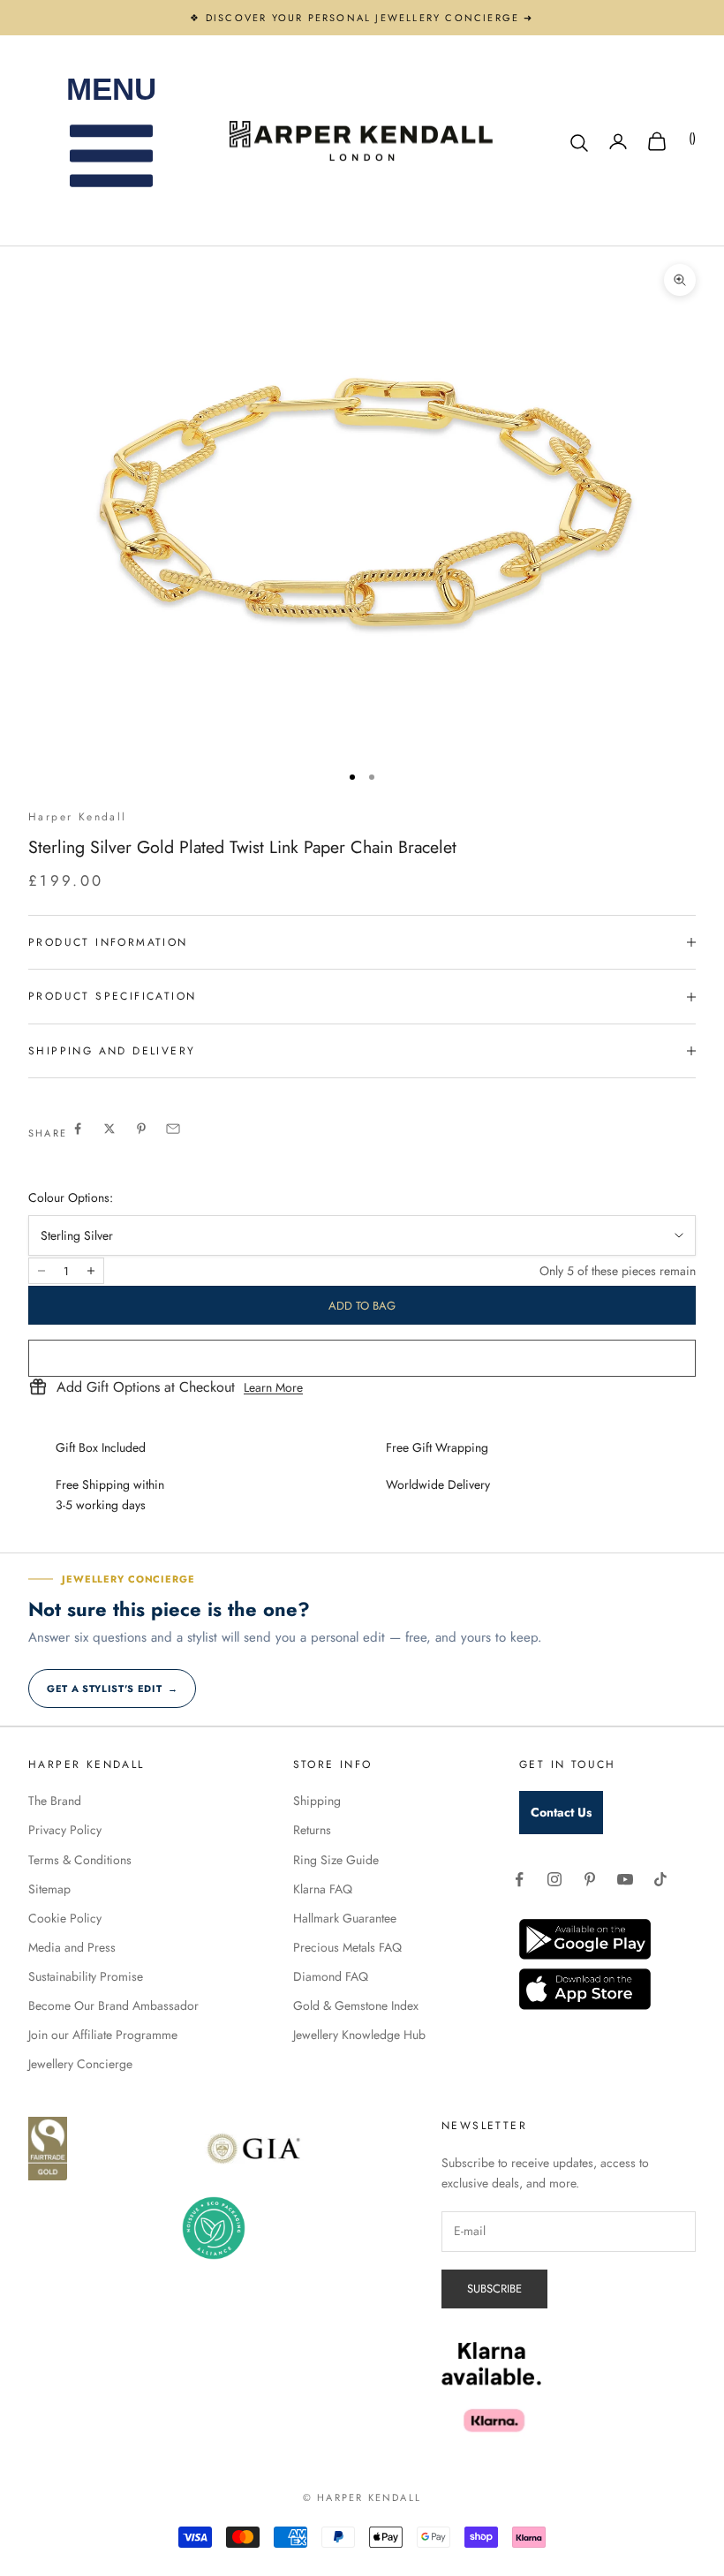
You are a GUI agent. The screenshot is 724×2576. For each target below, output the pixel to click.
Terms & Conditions (80, 1860)
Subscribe (494, 2289)
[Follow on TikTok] (660, 1879)
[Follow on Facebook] (519, 1879)
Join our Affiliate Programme (103, 2035)
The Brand (55, 1801)
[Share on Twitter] (109, 1129)
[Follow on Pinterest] (590, 1879)
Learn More (273, 1387)
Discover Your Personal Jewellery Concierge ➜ (370, 18)
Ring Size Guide (336, 1860)
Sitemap (49, 1889)
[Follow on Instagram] (554, 1879)
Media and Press (72, 1947)
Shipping (317, 1801)
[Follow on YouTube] (625, 1879)
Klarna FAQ (323, 1889)
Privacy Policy (65, 1830)
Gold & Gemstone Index (356, 2006)
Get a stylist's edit (112, 1688)
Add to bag (362, 1306)
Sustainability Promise (86, 1976)
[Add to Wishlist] (362, 1358)
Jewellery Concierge (80, 2064)
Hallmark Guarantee (345, 1918)
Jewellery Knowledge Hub (359, 2035)
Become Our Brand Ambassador (113, 2006)
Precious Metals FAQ (347, 1947)
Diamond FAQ (331, 1976)
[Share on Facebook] (78, 1129)
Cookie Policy (65, 1918)
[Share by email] (173, 1129)
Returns (312, 1830)
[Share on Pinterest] (141, 1129)
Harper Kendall (78, 817)
